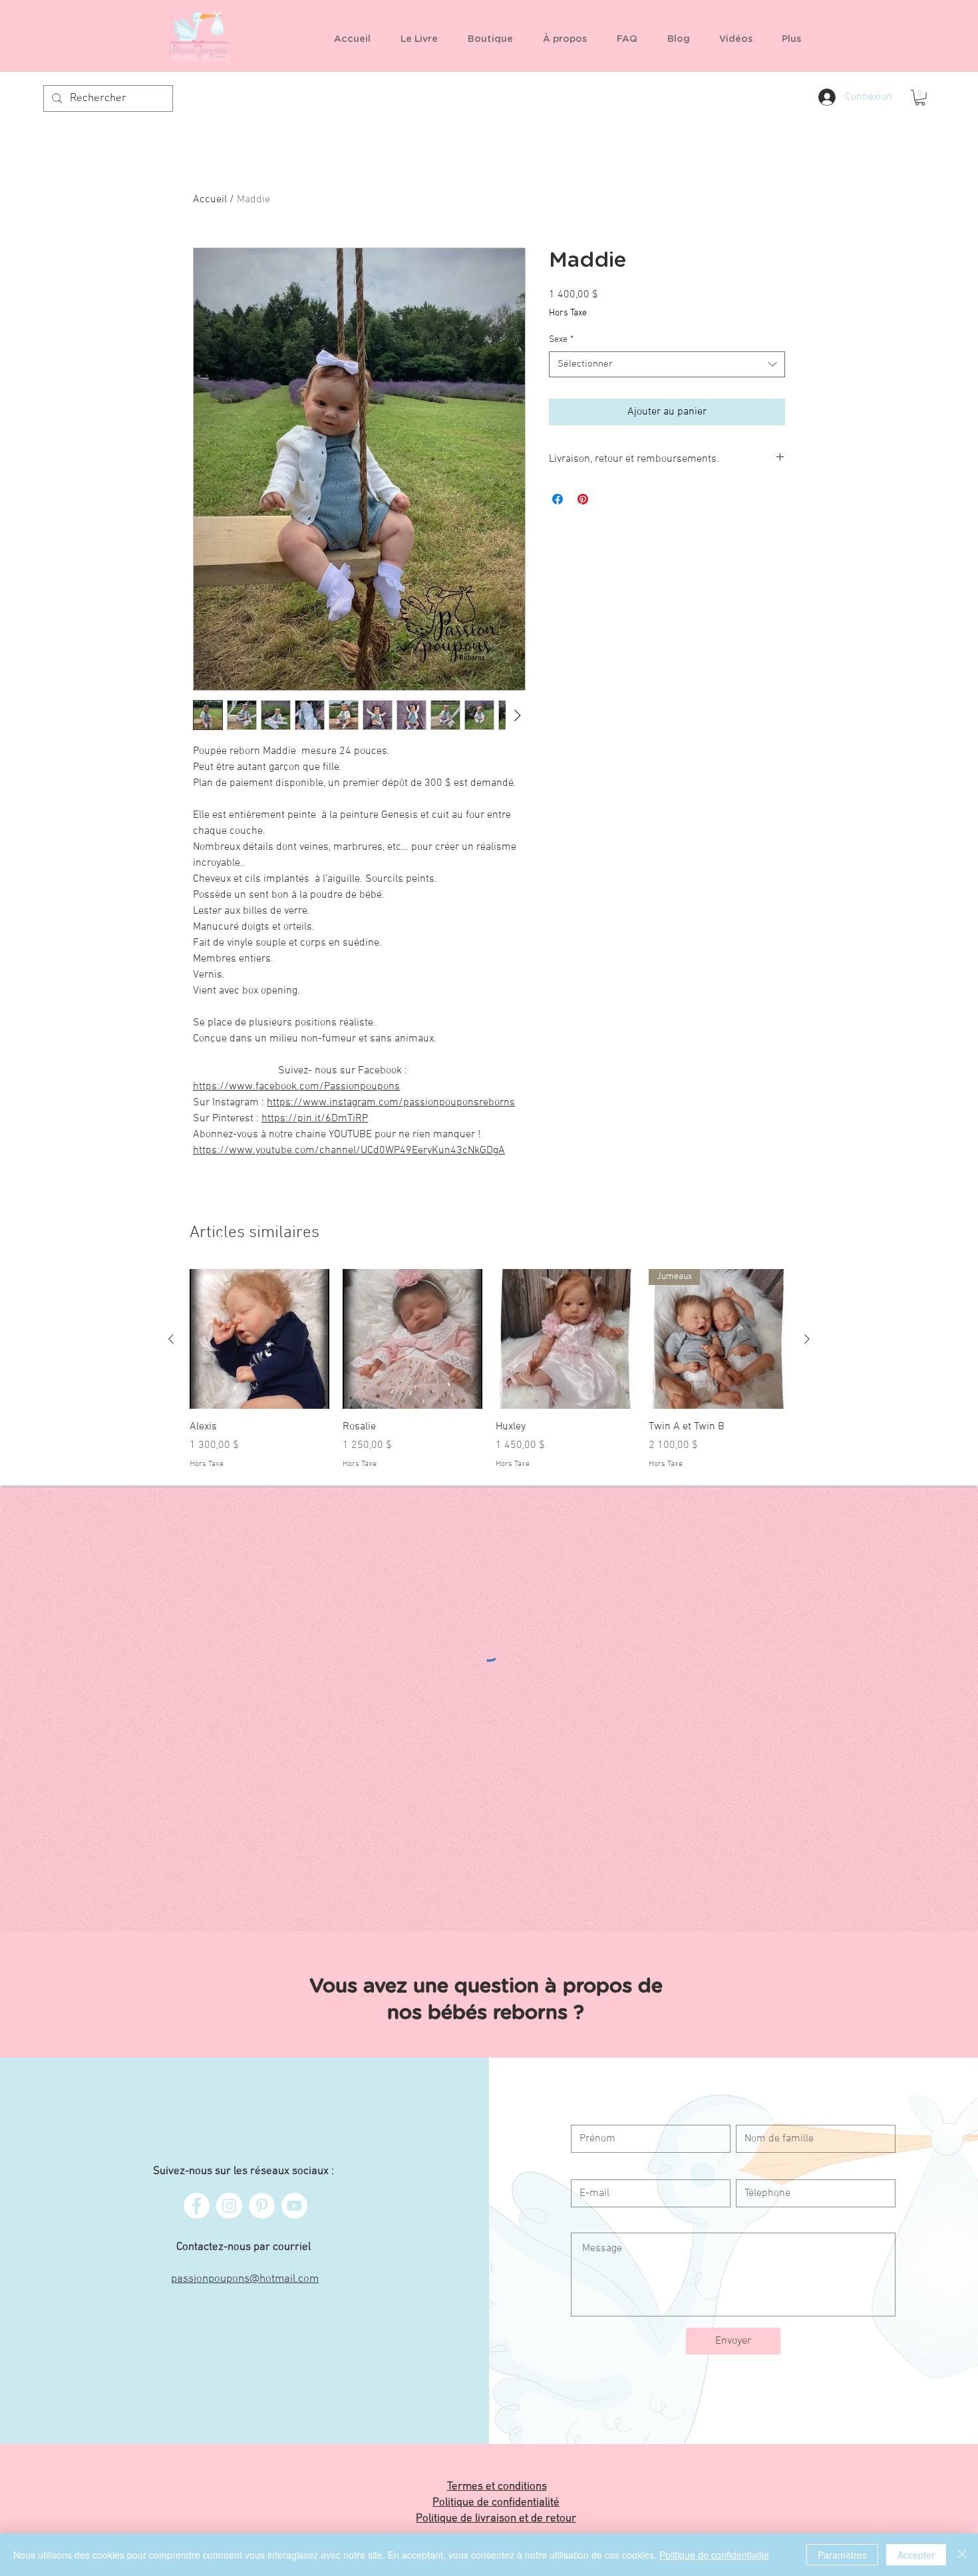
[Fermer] (962, 2555)
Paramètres (842, 2555)
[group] (489, 1369)
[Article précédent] (171, 1339)
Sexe (561, 340)
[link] (920, 98)
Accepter (916, 2555)
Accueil (210, 200)
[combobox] (667, 364)
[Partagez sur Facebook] (558, 499)
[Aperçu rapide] (259, 1339)
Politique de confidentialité (714, 2555)
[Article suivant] (807, 1339)
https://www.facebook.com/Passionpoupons (296, 1087)
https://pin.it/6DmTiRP (315, 1119)
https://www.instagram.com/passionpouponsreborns (391, 1103)
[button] (495, 39)
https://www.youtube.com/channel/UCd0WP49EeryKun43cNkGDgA (349, 1151)
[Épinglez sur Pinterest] (583, 499)
